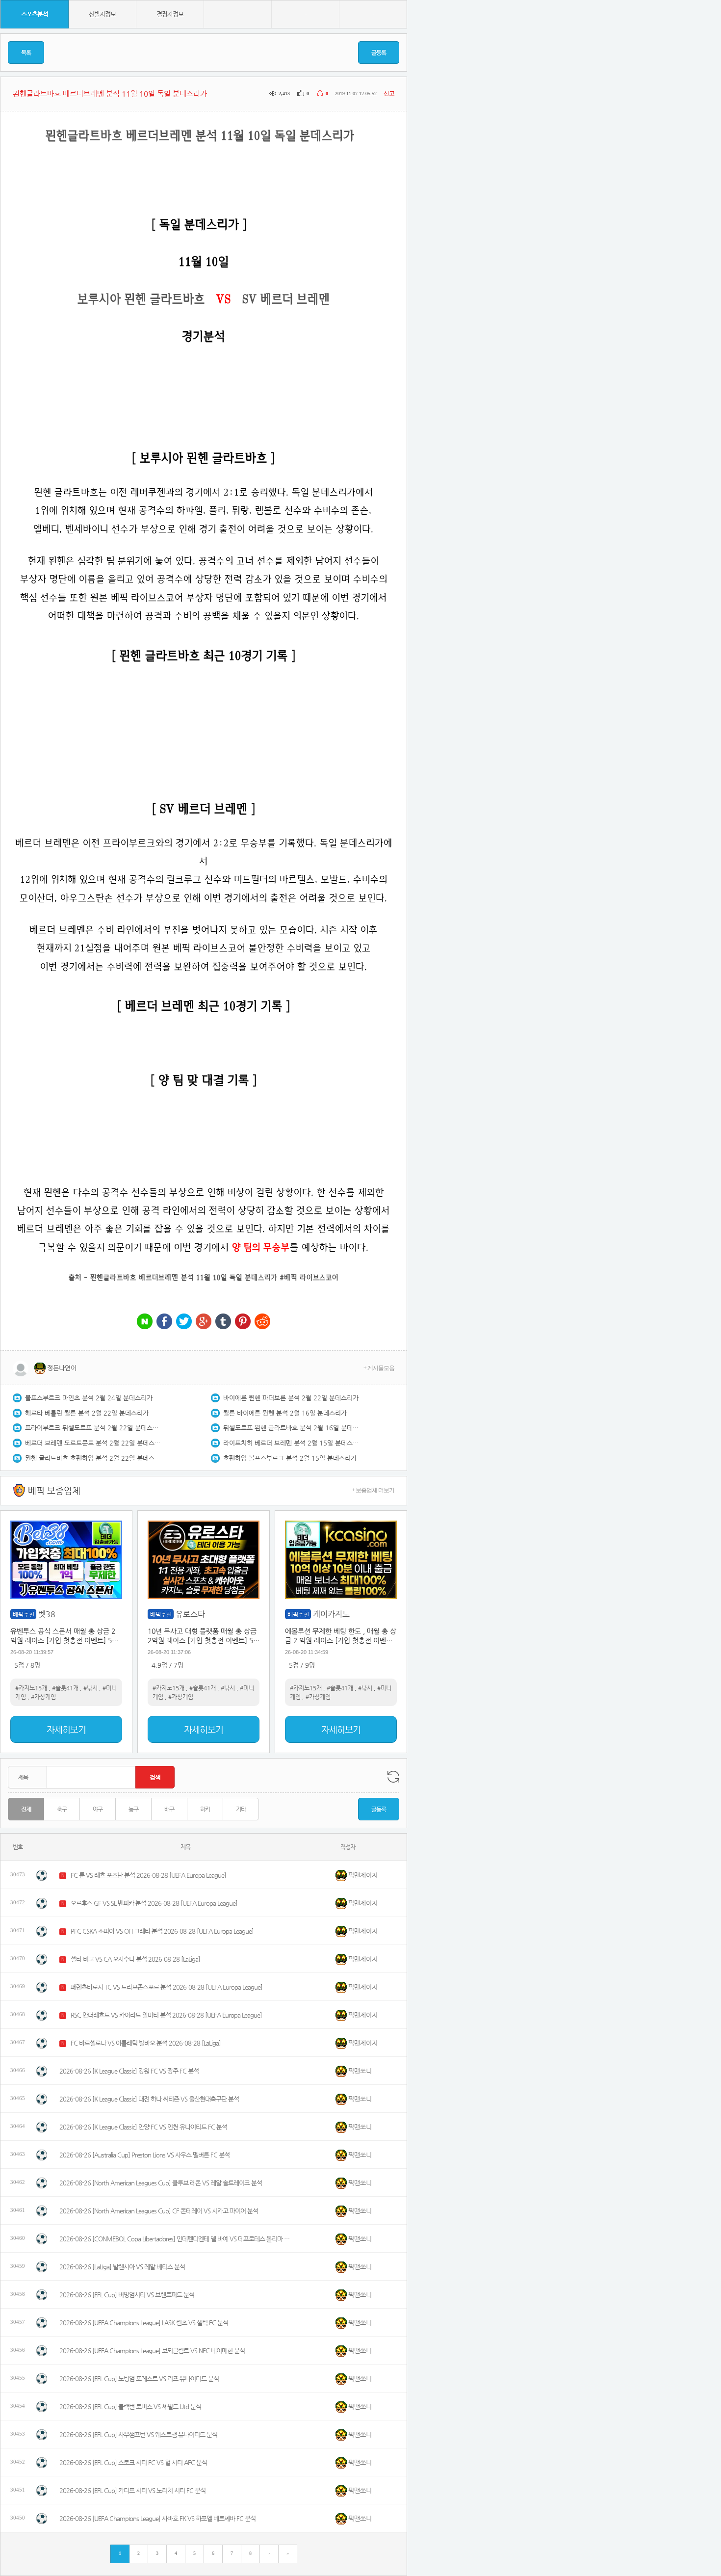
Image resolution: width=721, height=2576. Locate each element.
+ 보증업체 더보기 (373, 1490)
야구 (98, 1809)
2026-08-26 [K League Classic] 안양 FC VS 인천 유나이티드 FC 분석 (143, 2127)
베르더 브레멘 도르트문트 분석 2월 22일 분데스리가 (94, 1443)
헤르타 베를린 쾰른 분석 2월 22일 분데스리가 (87, 1413)
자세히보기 (66, 1729)
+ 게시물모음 (379, 1368)
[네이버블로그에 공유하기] (145, 1322)
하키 (205, 1809)
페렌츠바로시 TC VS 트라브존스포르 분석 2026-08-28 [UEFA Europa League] (167, 1987)
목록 (26, 53)
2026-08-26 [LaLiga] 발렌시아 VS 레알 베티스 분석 (122, 2267)
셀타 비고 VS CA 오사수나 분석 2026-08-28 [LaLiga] (135, 1959)
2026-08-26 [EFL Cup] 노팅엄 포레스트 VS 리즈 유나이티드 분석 (139, 2379)
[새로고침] (393, 1777)
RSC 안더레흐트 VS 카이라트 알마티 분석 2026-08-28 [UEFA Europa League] (166, 2015)
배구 (169, 1809)
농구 (133, 1809)
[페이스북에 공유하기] (164, 1322)
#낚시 (90, 1688)
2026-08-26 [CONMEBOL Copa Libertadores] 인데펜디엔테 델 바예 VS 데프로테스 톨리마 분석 (175, 2239)
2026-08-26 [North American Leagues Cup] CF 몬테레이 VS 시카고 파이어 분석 (159, 2211)
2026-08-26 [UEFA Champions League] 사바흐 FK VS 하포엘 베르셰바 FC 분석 (157, 2518)
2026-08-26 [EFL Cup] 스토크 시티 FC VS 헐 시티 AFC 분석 (133, 2462)
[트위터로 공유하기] (184, 1322)
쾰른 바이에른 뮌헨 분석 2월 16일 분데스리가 (285, 1413)
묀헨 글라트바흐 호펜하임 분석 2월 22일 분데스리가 (94, 1458)
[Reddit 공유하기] (262, 1322)
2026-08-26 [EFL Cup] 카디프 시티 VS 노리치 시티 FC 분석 (132, 2490)
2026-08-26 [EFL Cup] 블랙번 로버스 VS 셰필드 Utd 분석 (130, 2406)
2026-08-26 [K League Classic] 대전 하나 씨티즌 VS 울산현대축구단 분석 (149, 2099)
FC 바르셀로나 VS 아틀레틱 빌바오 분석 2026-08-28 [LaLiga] (146, 2043)
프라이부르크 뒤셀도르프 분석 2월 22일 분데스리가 (94, 1428)
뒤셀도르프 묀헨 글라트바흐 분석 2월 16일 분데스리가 (292, 1428)
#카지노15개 (31, 1688)
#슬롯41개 (65, 1688)
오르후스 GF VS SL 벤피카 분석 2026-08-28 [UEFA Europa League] (154, 1903)
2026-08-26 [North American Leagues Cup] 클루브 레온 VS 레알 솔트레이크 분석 (161, 2183)
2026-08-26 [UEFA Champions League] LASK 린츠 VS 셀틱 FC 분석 (144, 2323)
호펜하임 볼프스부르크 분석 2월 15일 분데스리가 (290, 1458)
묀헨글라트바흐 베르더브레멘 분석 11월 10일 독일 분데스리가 (184, 1277)
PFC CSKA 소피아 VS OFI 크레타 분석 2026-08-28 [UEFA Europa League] (162, 1931)
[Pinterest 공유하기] (243, 1322)
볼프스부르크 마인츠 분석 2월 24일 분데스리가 (89, 1398)
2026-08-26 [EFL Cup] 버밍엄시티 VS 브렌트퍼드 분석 (127, 2295)
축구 (62, 1809)
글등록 (379, 53)
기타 (241, 1809)
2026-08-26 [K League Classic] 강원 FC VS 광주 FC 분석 (129, 2071)
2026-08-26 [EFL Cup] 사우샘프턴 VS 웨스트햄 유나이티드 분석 (138, 2434)
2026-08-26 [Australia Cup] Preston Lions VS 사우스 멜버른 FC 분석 (144, 2155)
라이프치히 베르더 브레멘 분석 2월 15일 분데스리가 (292, 1443)
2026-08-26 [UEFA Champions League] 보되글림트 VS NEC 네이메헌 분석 (152, 2351)
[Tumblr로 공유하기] (223, 1322)
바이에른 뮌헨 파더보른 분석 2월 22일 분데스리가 (291, 1398)
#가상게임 (43, 1697)
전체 (26, 1809)
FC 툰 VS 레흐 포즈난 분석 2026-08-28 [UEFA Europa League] (148, 1875)
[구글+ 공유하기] (204, 1322)
